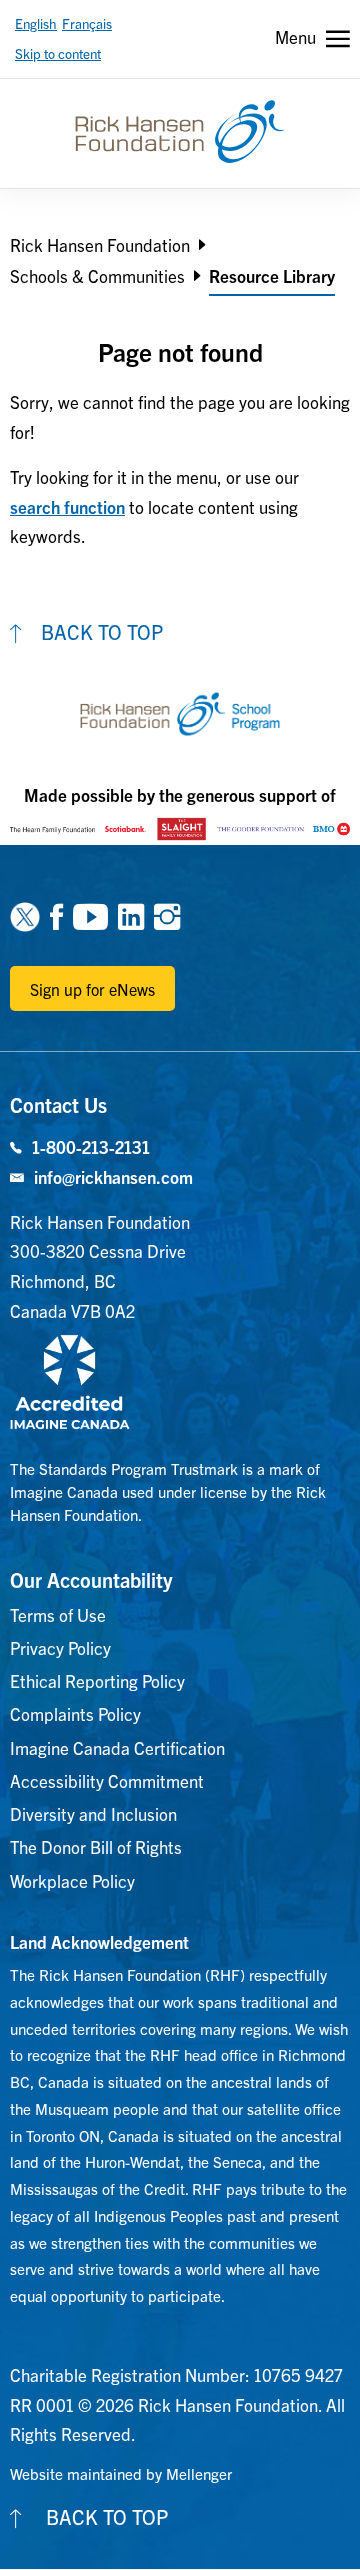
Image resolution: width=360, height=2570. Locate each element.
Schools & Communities (97, 275)
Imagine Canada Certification (117, 1747)
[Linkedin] (131, 915)
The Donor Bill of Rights (96, 1846)
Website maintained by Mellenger (121, 2473)
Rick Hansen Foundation (100, 244)
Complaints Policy (75, 1713)
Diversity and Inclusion (93, 1813)
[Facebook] (56, 915)
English (36, 23)
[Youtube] (90, 915)
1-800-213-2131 (91, 1146)
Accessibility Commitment (107, 1780)
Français (87, 23)
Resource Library (272, 275)
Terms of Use (58, 1614)
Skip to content (58, 53)
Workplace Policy (72, 1880)
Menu (295, 36)
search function (67, 506)
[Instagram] (167, 915)
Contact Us (58, 1104)
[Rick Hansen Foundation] (179, 131)
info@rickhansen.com (113, 1176)
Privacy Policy (60, 1647)
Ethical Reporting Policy (97, 1680)
